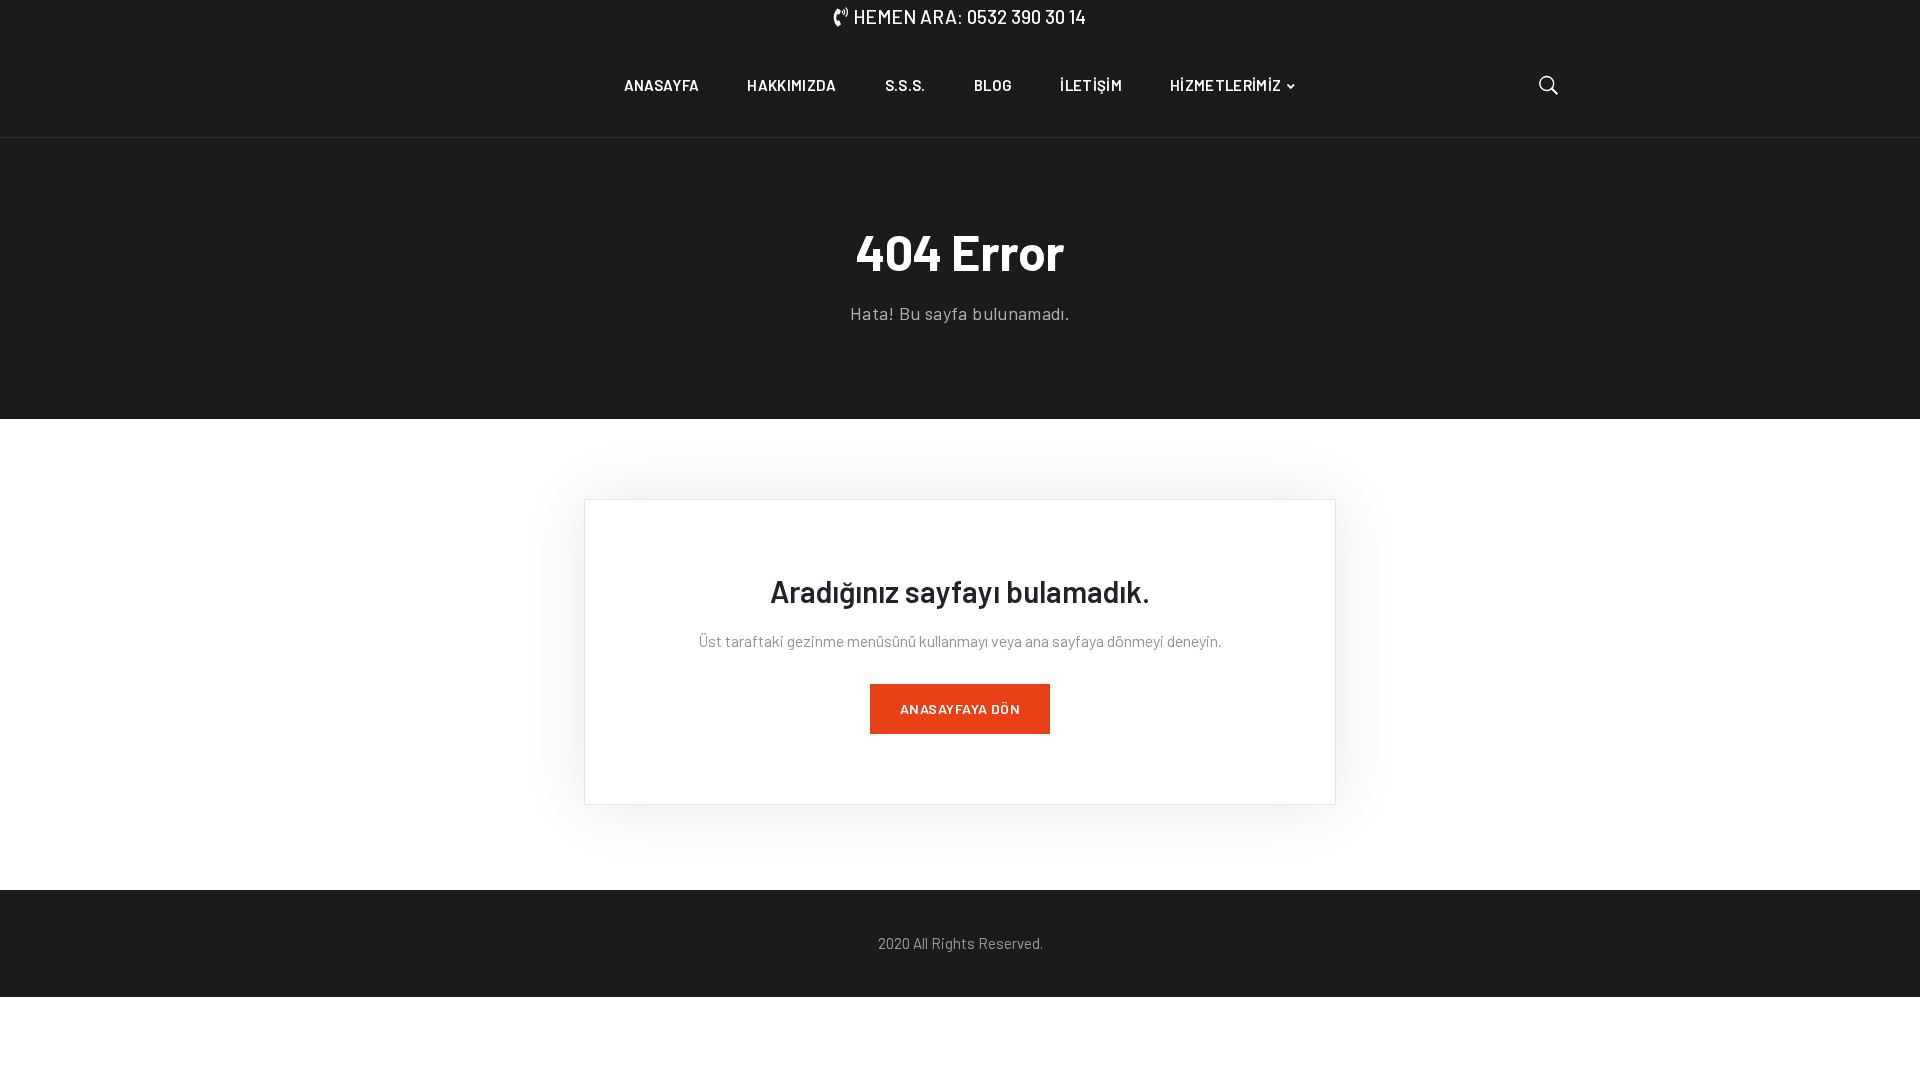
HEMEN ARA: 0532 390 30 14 (969, 16)
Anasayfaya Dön (960, 708)
